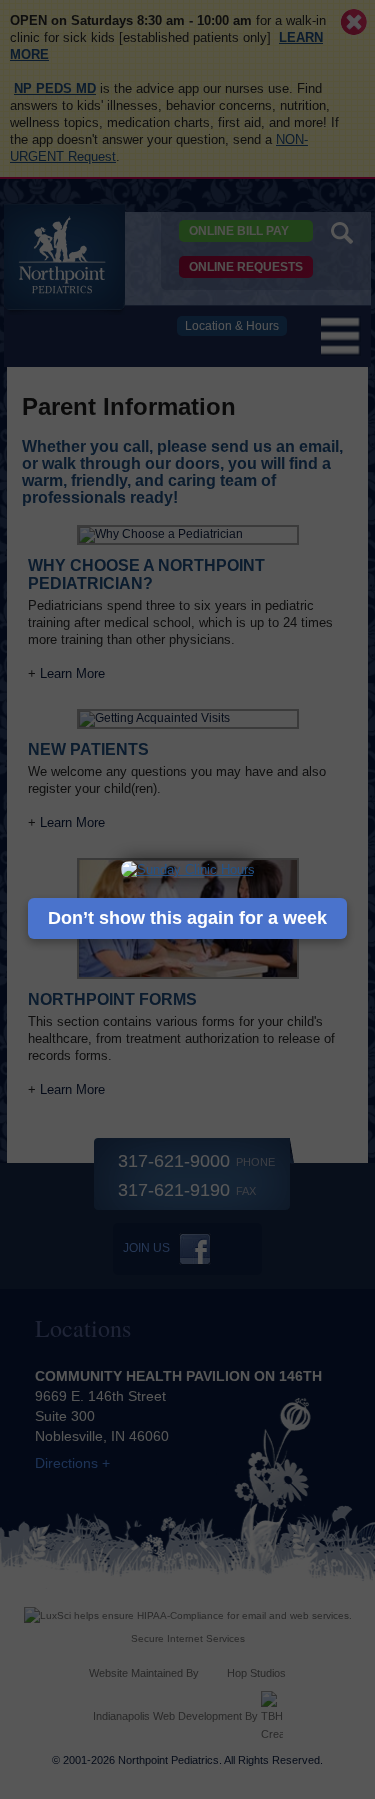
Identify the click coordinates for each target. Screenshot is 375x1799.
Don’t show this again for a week (187, 918)
